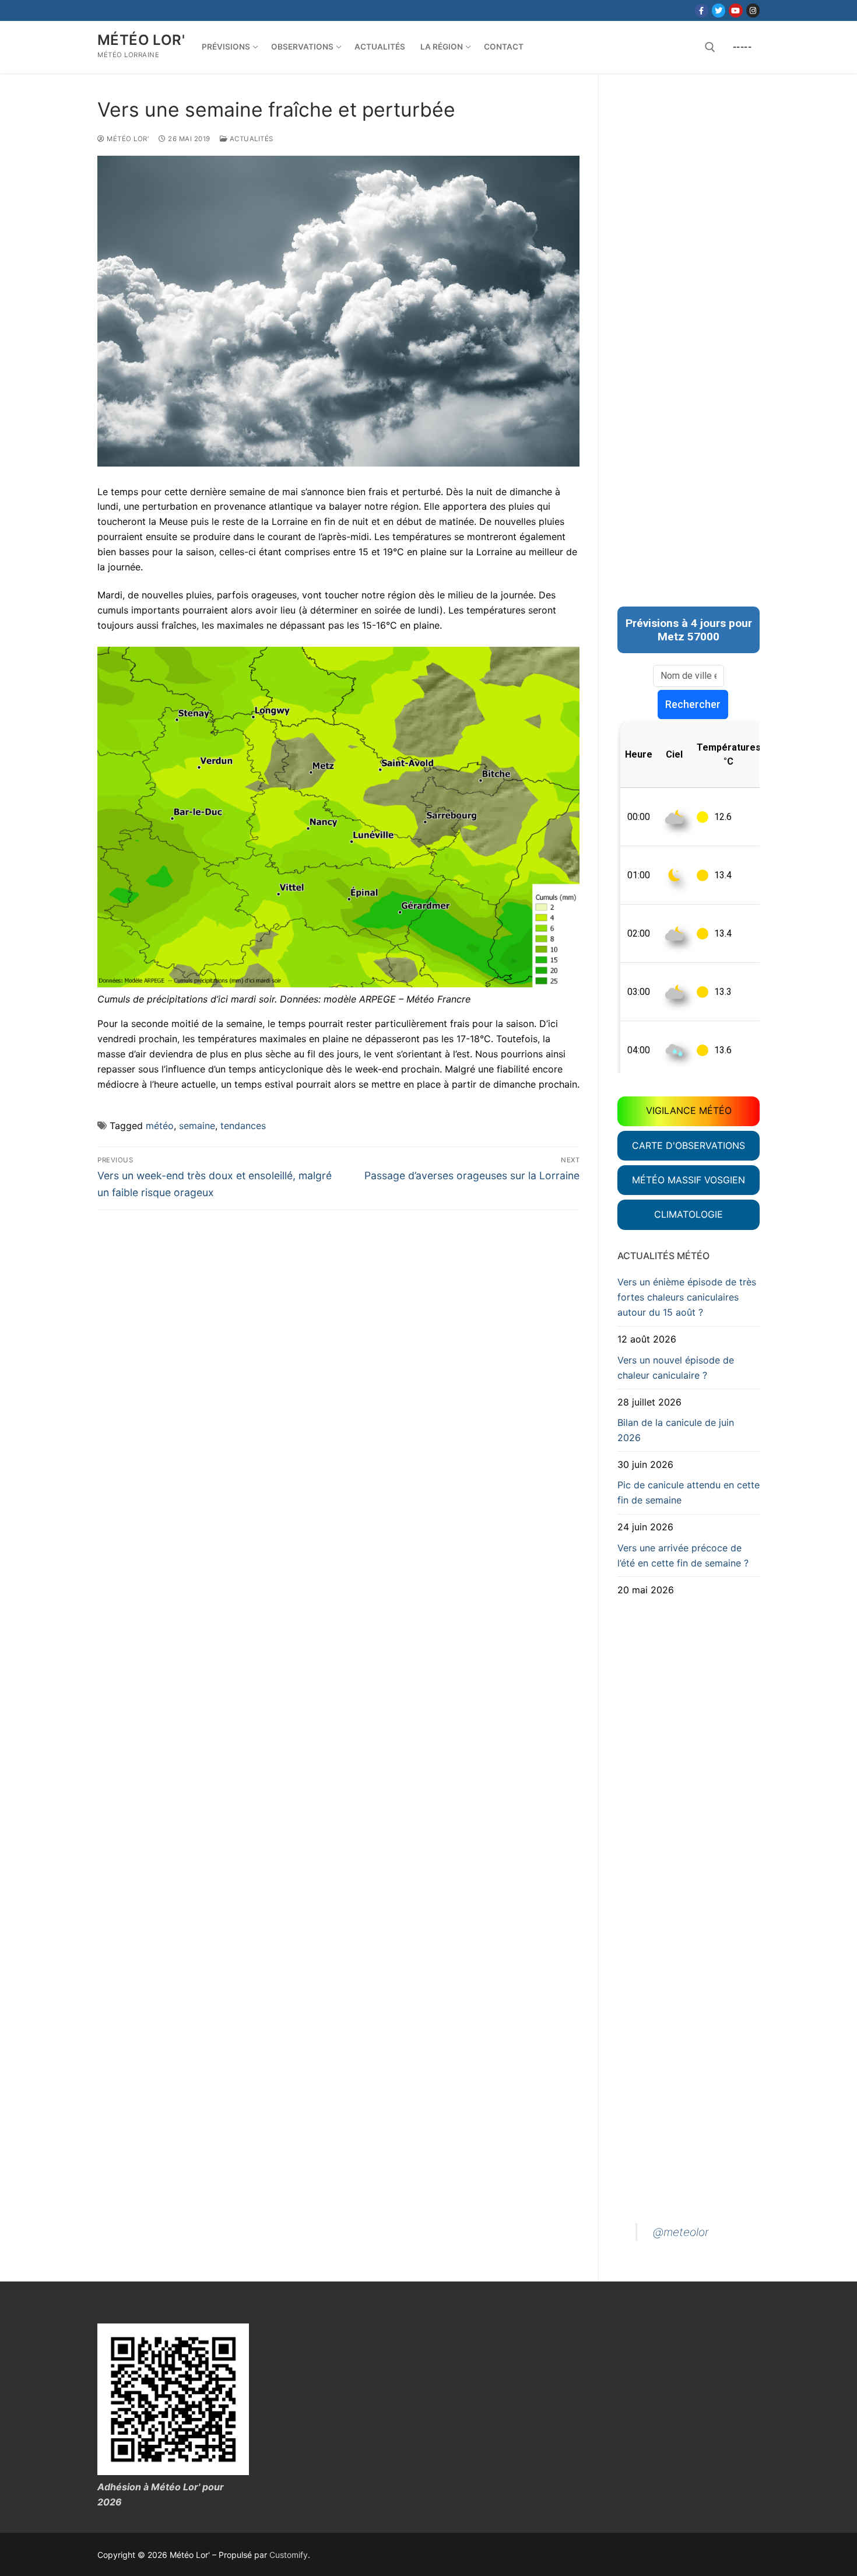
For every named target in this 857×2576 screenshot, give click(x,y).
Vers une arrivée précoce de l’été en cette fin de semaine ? (683, 1555)
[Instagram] (753, 10)
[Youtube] (735, 10)
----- (742, 47)
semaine (197, 1126)
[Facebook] (702, 10)
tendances (243, 1126)
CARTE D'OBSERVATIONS (689, 1145)
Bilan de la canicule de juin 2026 (676, 1430)
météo (160, 1126)
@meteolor (681, 2232)
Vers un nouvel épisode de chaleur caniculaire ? (676, 1368)
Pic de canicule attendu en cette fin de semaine (689, 1492)
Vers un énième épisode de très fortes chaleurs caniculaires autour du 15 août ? (687, 1297)
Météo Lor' (141, 40)
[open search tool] (710, 47)
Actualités (250, 139)
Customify (289, 2555)
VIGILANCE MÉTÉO (689, 1110)
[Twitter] (719, 10)
